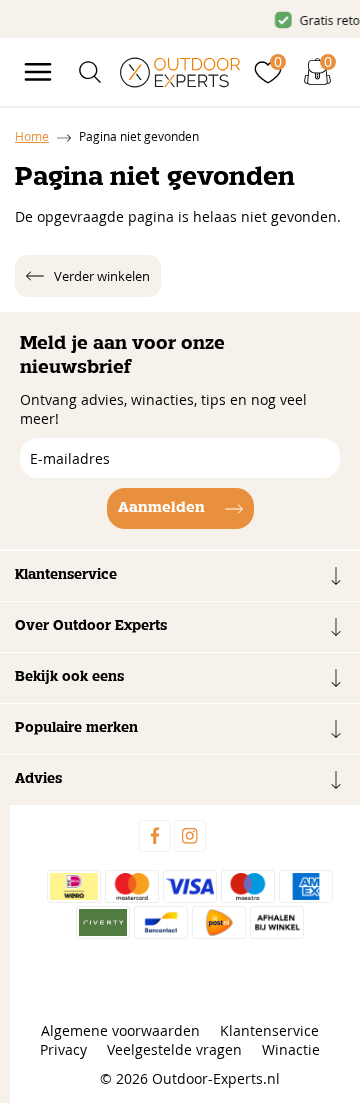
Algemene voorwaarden (120, 1030)
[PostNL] (219, 922)
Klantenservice (269, 1030)
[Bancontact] (161, 922)
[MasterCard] (132, 886)
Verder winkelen (102, 276)
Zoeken (308, 113)
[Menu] (38, 72)
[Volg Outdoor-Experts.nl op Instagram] (190, 836)
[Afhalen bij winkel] (277, 922)
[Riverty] (103, 922)
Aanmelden (161, 508)
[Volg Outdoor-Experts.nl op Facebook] (155, 836)
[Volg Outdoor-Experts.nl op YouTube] (225, 836)
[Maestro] (248, 886)
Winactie (291, 1049)
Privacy (63, 1049)
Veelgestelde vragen (174, 1049)
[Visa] (190, 886)
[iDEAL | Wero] (74, 886)
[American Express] (306, 886)
